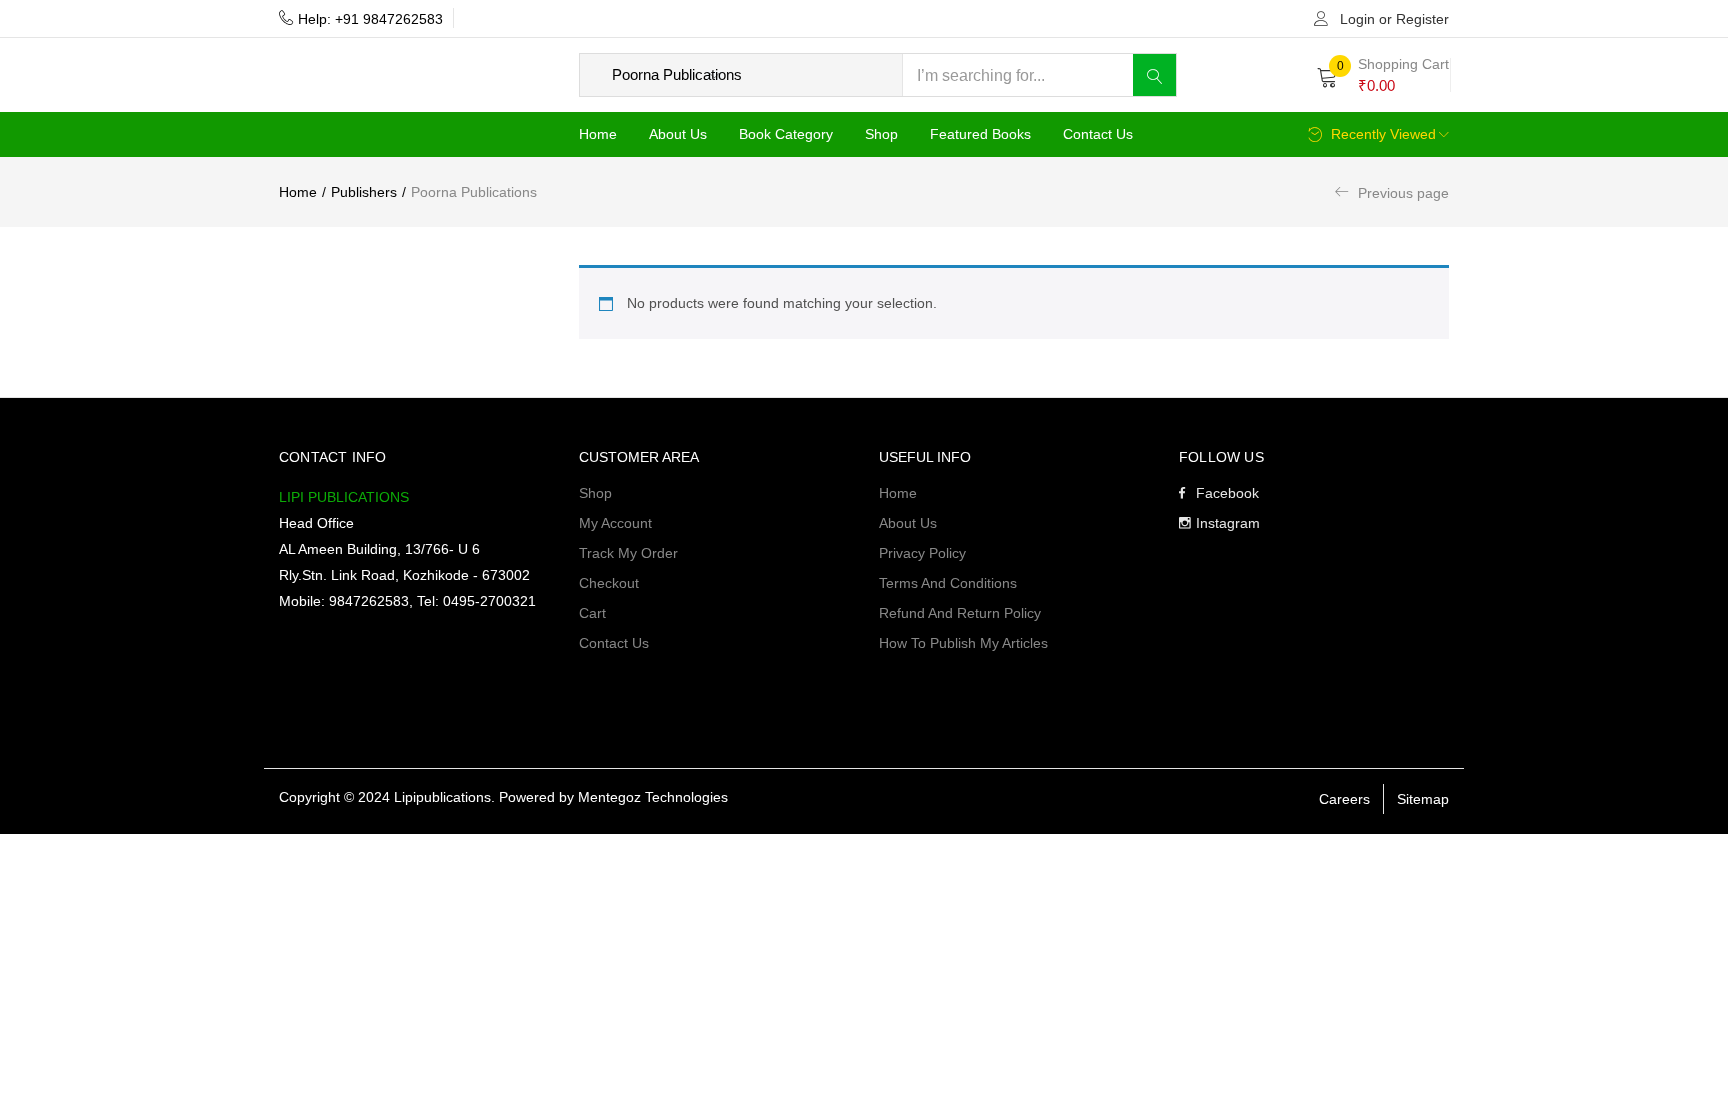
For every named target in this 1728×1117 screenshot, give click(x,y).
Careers (1344, 799)
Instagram (1228, 523)
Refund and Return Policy (960, 613)
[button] (1382, 75)
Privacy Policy (922, 553)
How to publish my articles (963, 643)
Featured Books (980, 134)
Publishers (364, 192)
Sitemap (1423, 799)
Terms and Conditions (948, 583)
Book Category (786, 134)
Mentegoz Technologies (653, 797)
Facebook (1227, 493)
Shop (881, 134)
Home (598, 134)
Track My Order (628, 553)
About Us (678, 134)
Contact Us (1098, 134)
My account (615, 523)
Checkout (609, 583)
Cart (592, 613)
